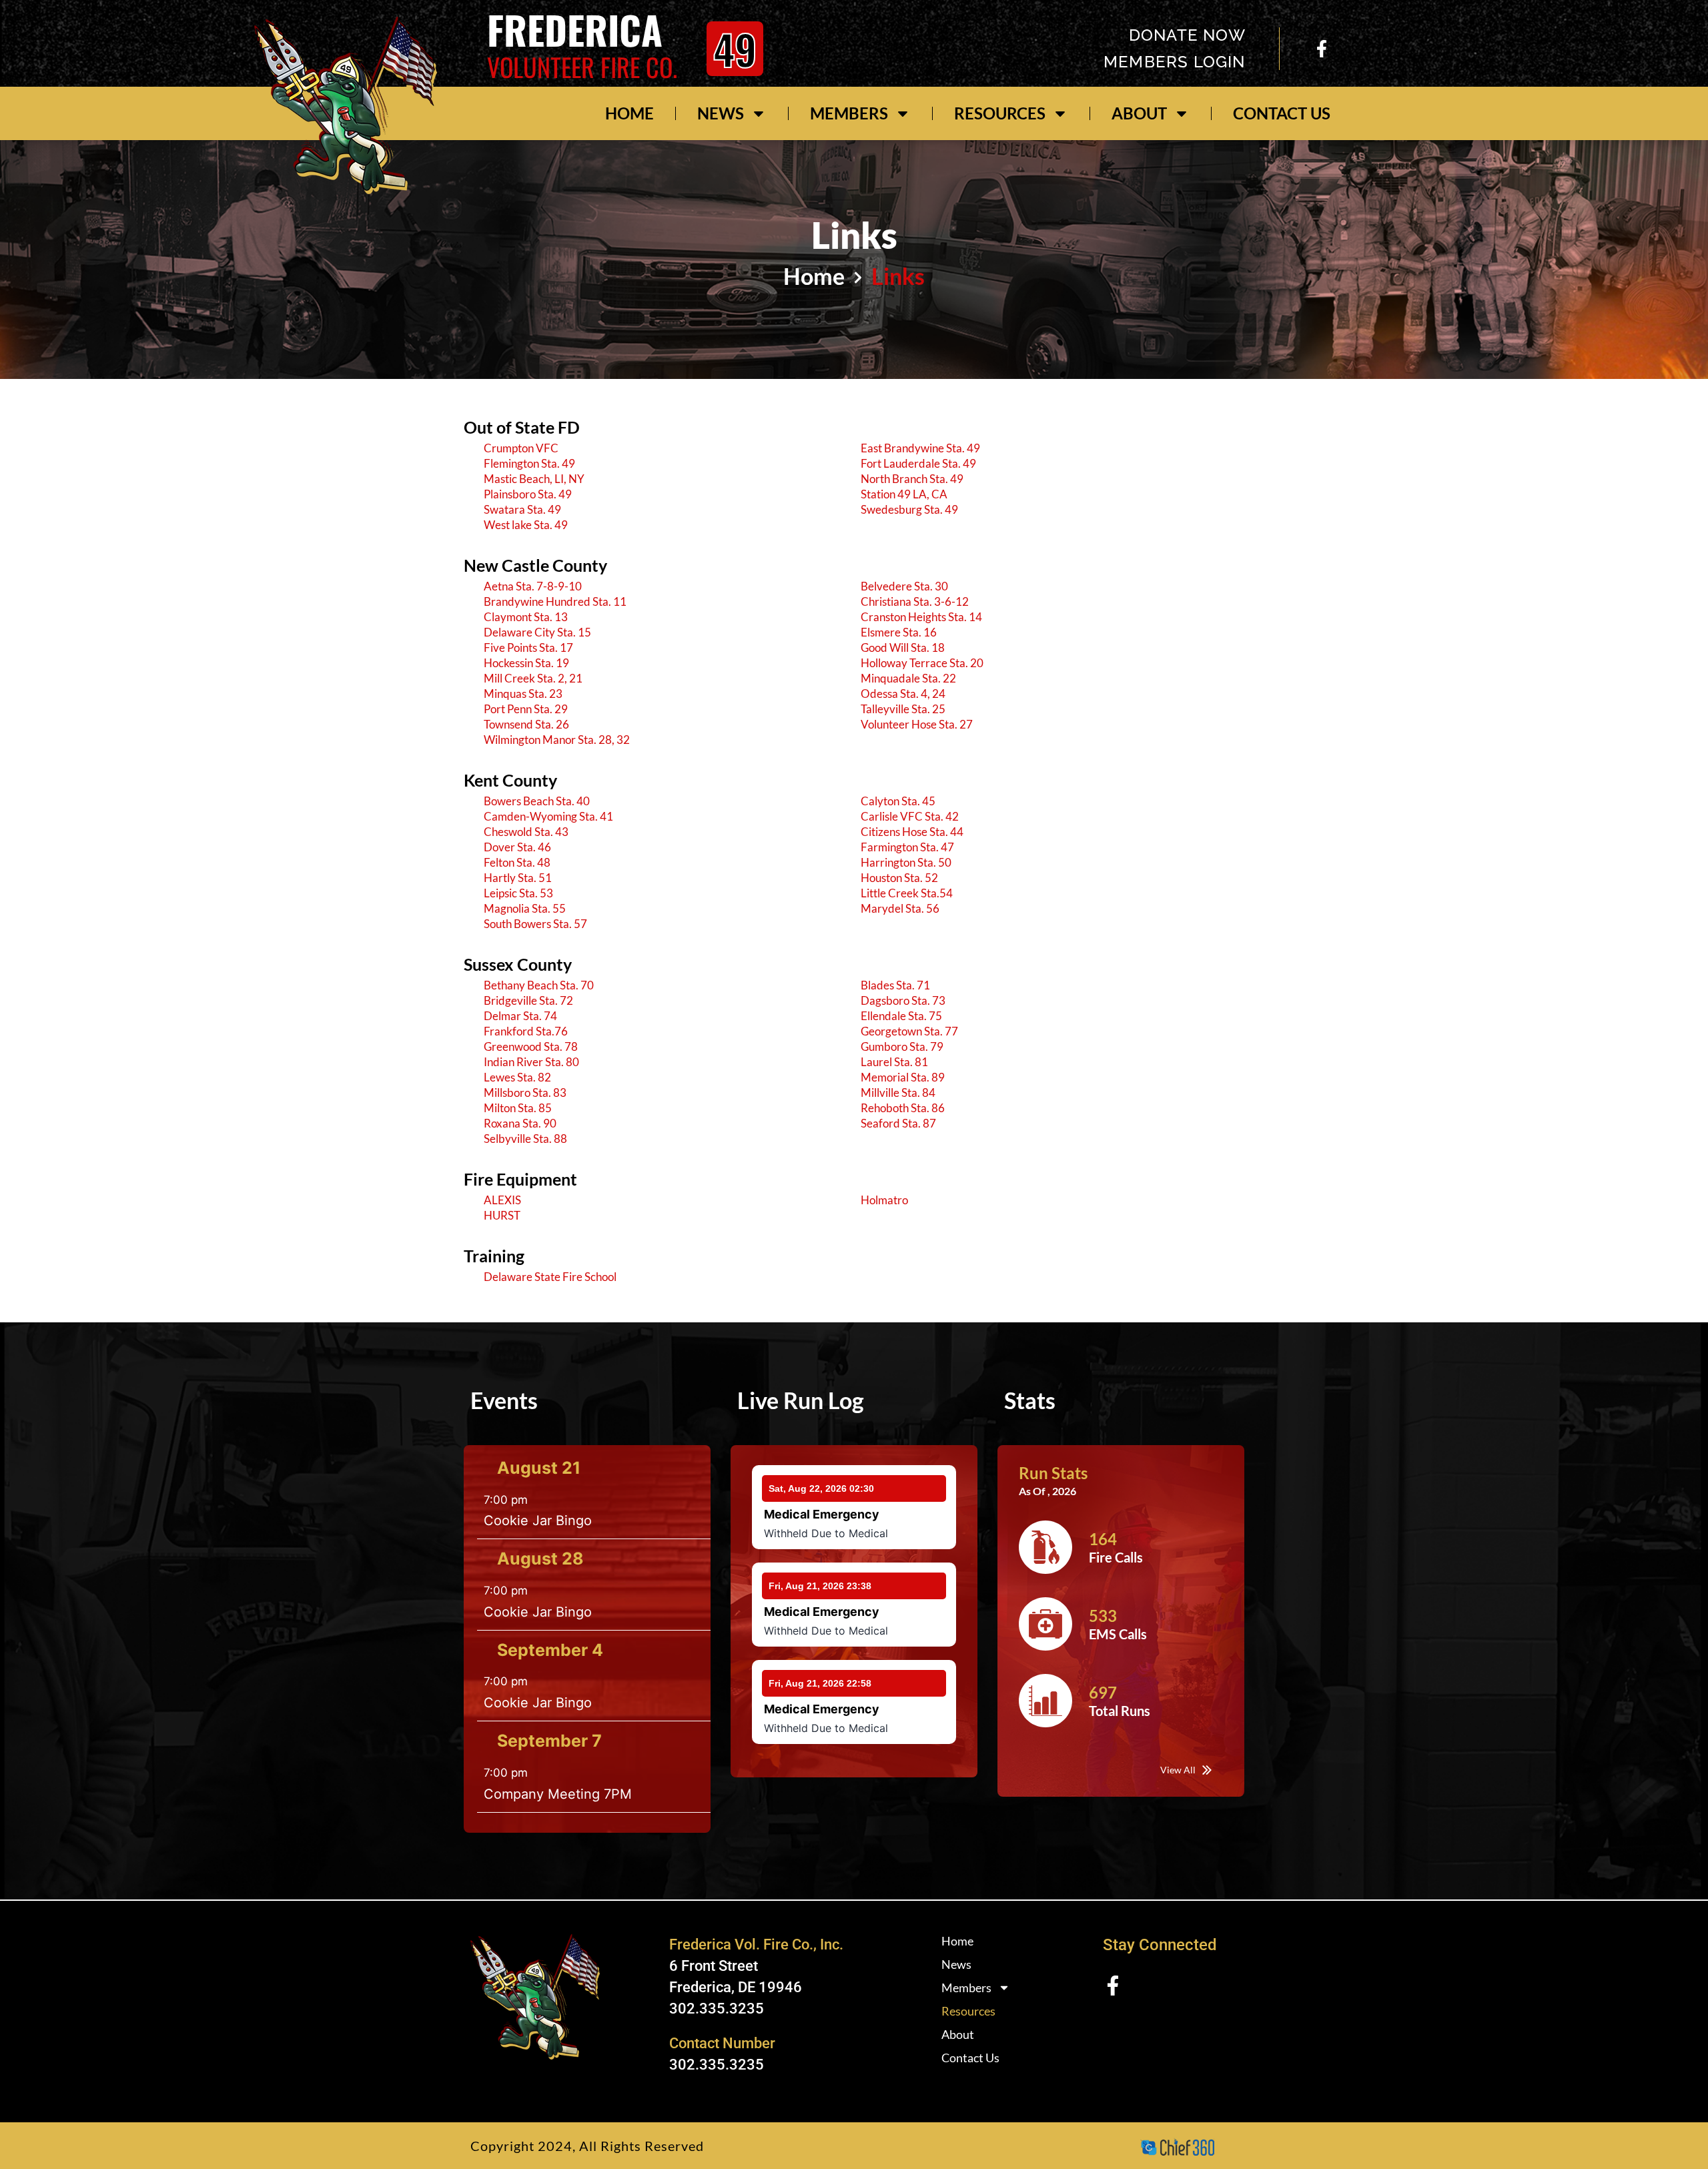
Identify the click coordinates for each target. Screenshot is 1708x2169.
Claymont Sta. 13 (526, 617)
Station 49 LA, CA (904, 494)
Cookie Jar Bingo (538, 1521)
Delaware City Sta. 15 (537, 632)
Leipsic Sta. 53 (518, 893)
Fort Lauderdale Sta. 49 (918, 463)
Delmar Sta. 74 (520, 1016)
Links (898, 276)
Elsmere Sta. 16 (899, 632)
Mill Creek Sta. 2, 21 (533, 678)
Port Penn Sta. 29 (526, 709)
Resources (1000, 113)
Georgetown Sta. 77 (909, 1031)
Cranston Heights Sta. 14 (921, 617)
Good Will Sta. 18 (903, 647)
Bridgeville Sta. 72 (528, 1000)
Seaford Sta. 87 (898, 1123)
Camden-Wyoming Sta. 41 (548, 816)
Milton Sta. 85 (518, 1108)
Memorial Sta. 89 (903, 1077)
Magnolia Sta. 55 (525, 908)
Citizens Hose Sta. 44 (912, 832)
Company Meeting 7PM (558, 1794)
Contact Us (1282, 113)
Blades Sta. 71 (895, 985)
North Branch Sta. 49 (912, 479)
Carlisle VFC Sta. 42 (910, 816)
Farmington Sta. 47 (907, 847)
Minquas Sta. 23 (523, 694)
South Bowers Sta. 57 (535, 924)
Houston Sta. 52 (899, 878)
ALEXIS (502, 1200)
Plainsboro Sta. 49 (528, 494)
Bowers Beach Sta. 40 (537, 801)
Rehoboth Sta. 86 (903, 1108)
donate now (1187, 35)
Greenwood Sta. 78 (531, 1046)
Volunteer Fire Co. (582, 67)
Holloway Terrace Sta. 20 (922, 663)
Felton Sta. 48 (517, 862)
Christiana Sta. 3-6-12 (915, 601)
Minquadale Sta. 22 (908, 678)
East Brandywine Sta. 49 (920, 448)
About (1139, 113)
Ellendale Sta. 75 (901, 1016)
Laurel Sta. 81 (894, 1062)
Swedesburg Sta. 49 (909, 509)
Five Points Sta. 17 (528, 647)
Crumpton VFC (521, 448)
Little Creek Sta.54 (907, 893)
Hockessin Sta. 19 (526, 663)
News (721, 113)
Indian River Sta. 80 (531, 1062)
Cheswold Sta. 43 (526, 832)
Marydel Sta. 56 (900, 908)
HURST (502, 1215)
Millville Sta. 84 (898, 1093)
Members (849, 113)
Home (629, 113)
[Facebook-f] (1322, 49)
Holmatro (884, 1200)
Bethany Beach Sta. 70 (539, 985)
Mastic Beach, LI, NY (534, 479)
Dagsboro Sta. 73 (903, 1000)
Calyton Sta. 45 (898, 801)
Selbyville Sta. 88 (525, 1139)
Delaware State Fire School (550, 1277)
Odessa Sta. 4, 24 (903, 694)
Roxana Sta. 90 (520, 1123)
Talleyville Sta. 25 (903, 709)
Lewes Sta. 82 (517, 1077)
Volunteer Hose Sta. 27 (917, 724)
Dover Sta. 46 (517, 847)
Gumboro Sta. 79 (902, 1046)
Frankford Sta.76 (526, 1031)
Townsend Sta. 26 (526, 724)
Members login (1175, 62)
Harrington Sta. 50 (906, 862)
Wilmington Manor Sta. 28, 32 (557, 740)
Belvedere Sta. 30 (904, 586)
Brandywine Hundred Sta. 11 (555, 601)
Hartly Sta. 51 (518, 878)
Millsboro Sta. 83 (525, 1093)
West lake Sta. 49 (526, 525)
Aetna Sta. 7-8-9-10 (533, 586)
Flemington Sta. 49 (529, 463)
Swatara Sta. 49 (522, 509)
